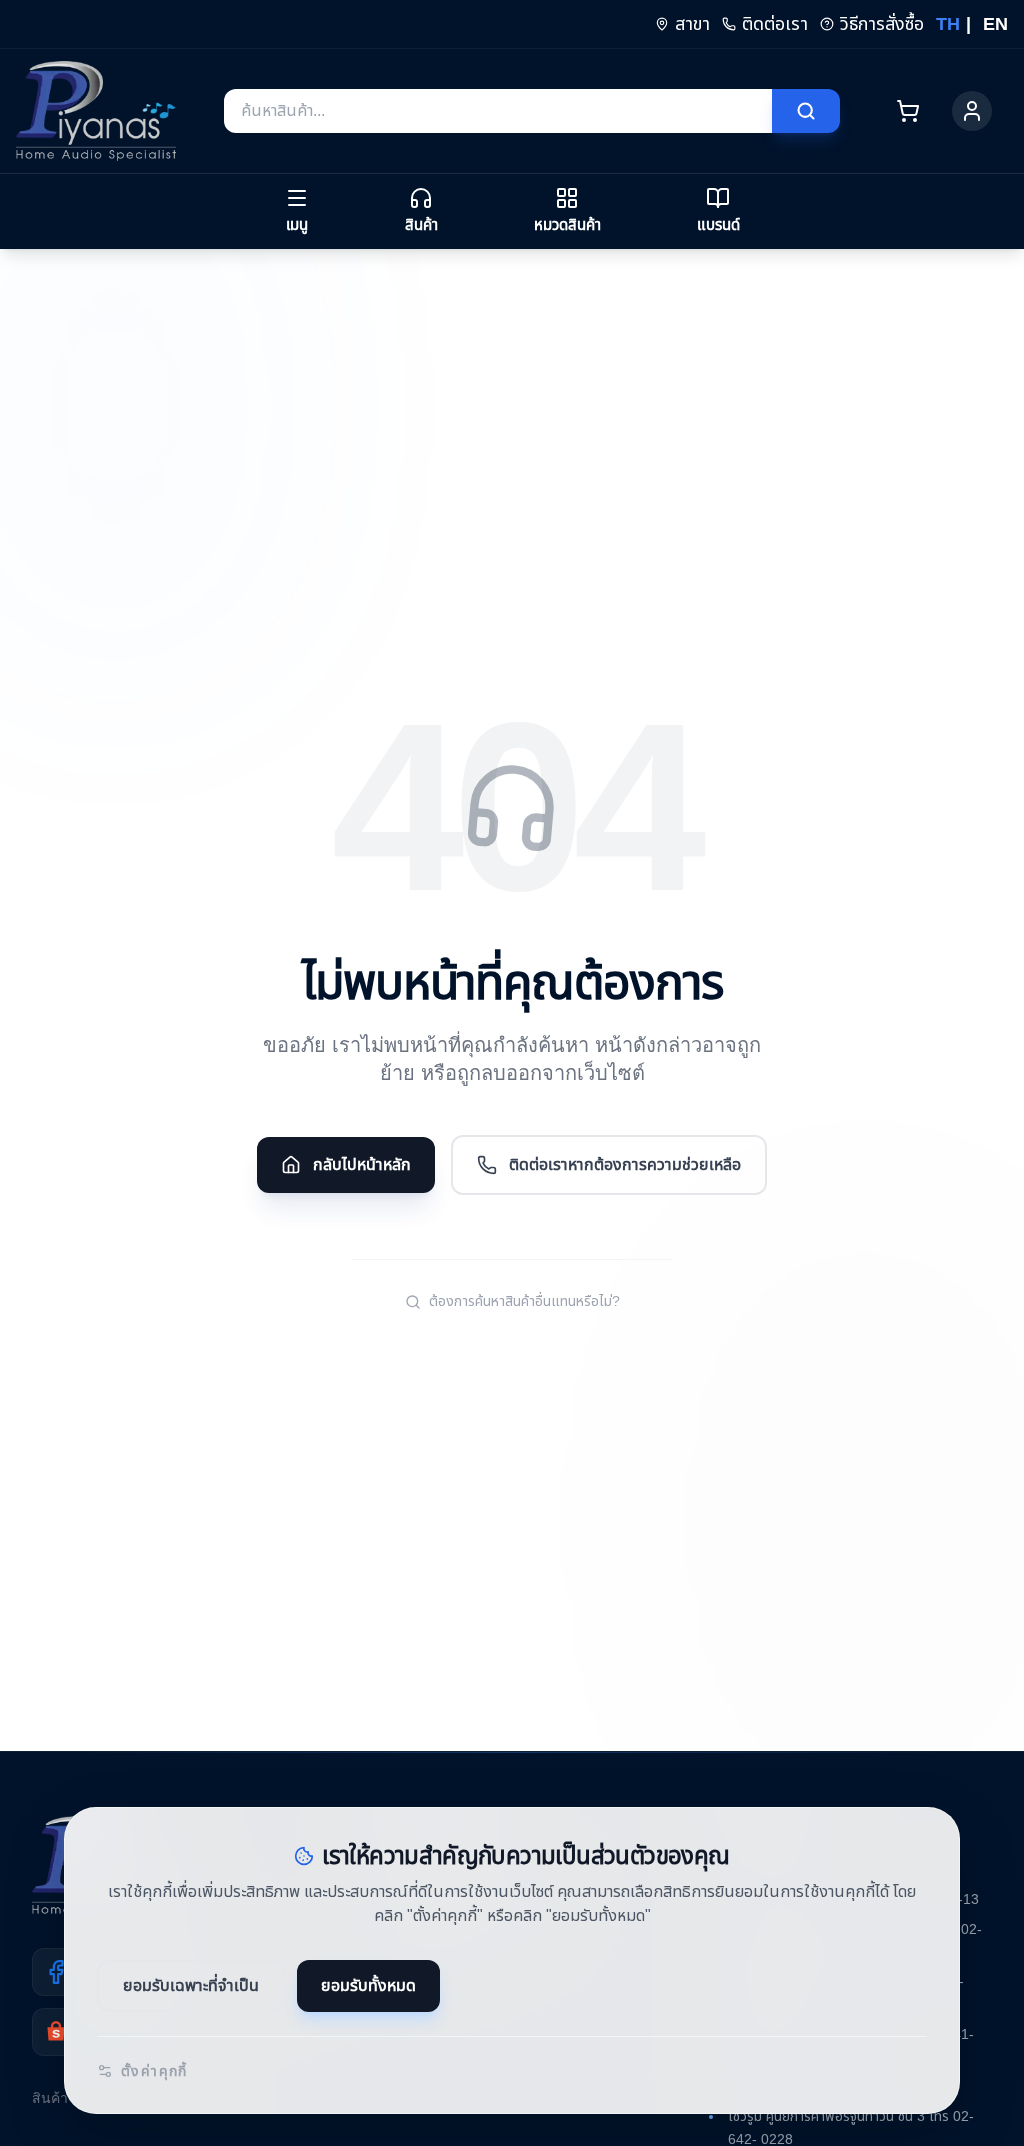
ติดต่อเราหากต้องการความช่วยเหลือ (629, 1165)
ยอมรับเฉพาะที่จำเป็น (193, 1986)
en (995, 24)
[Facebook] (56, 1972)
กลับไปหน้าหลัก (355, 1165)
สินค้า (48, 2098)
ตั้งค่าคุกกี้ (155, 2071)
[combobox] (498, 111)
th (941, 24)
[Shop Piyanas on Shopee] (56, 2032)
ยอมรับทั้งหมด (375, 1986)
